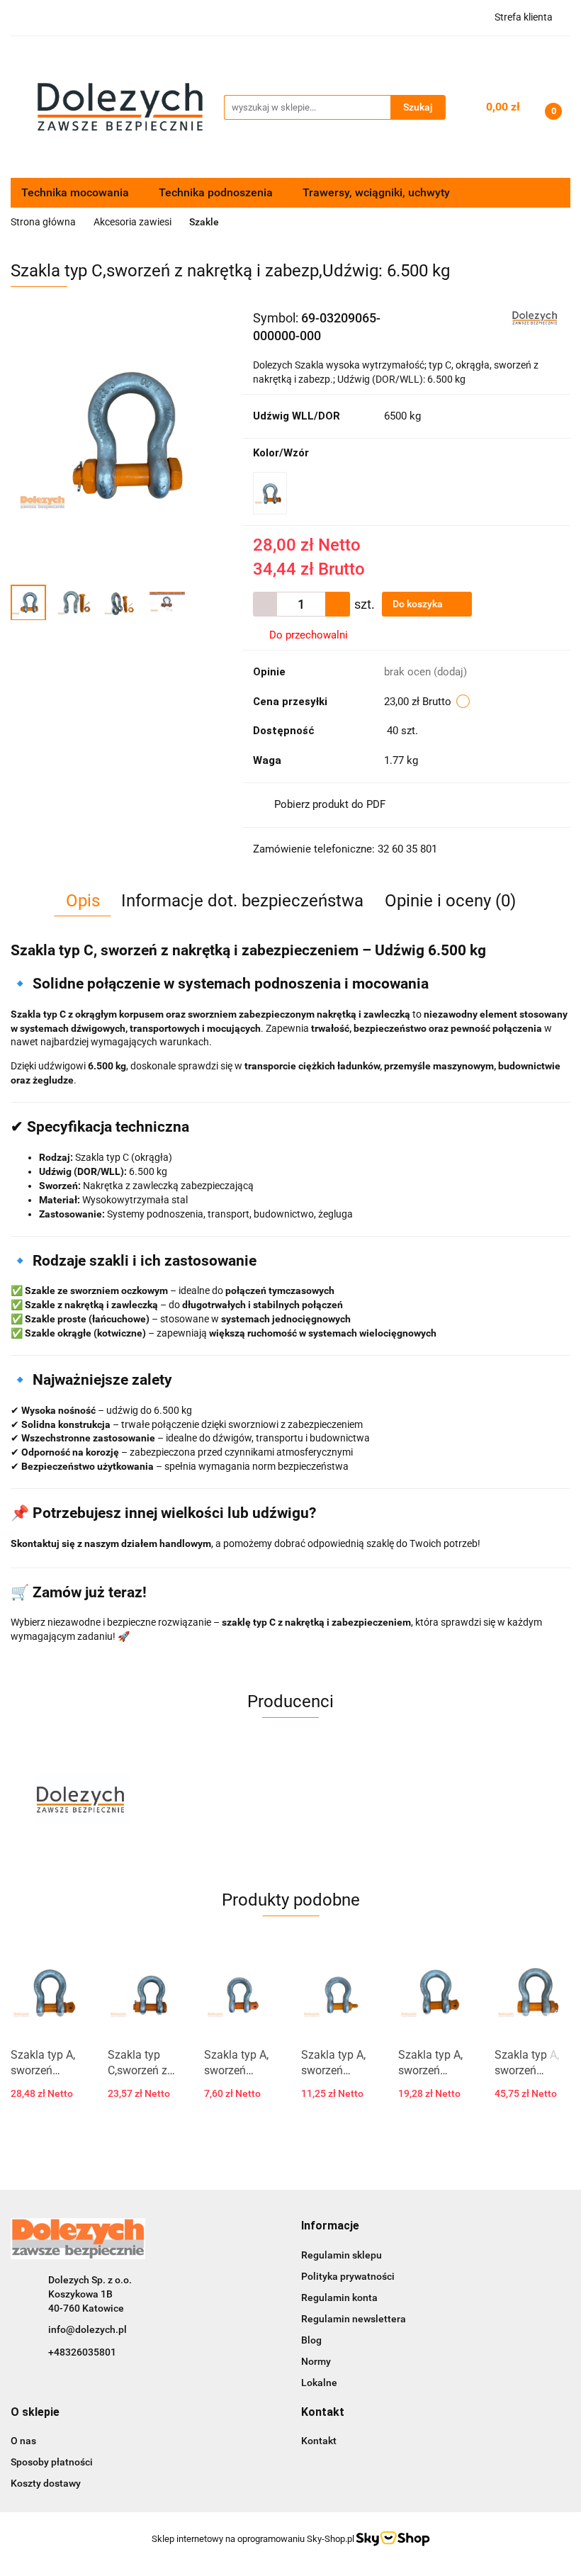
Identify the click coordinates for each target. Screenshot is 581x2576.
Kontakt (319, 2441)
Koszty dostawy (46, 2483)
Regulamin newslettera (354, 2319)
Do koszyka (419, 604)
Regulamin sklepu (342, 2255)
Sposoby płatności (52, 2462)
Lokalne (319, 2383)
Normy (316, 2361)
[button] (330, 2226)
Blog (311, 2340)
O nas (23, 2441)
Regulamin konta (339, 2297)
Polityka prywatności (348, 2276)
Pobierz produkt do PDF (330, 804)
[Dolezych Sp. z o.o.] (535, 317)
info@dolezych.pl (88, 2329)
